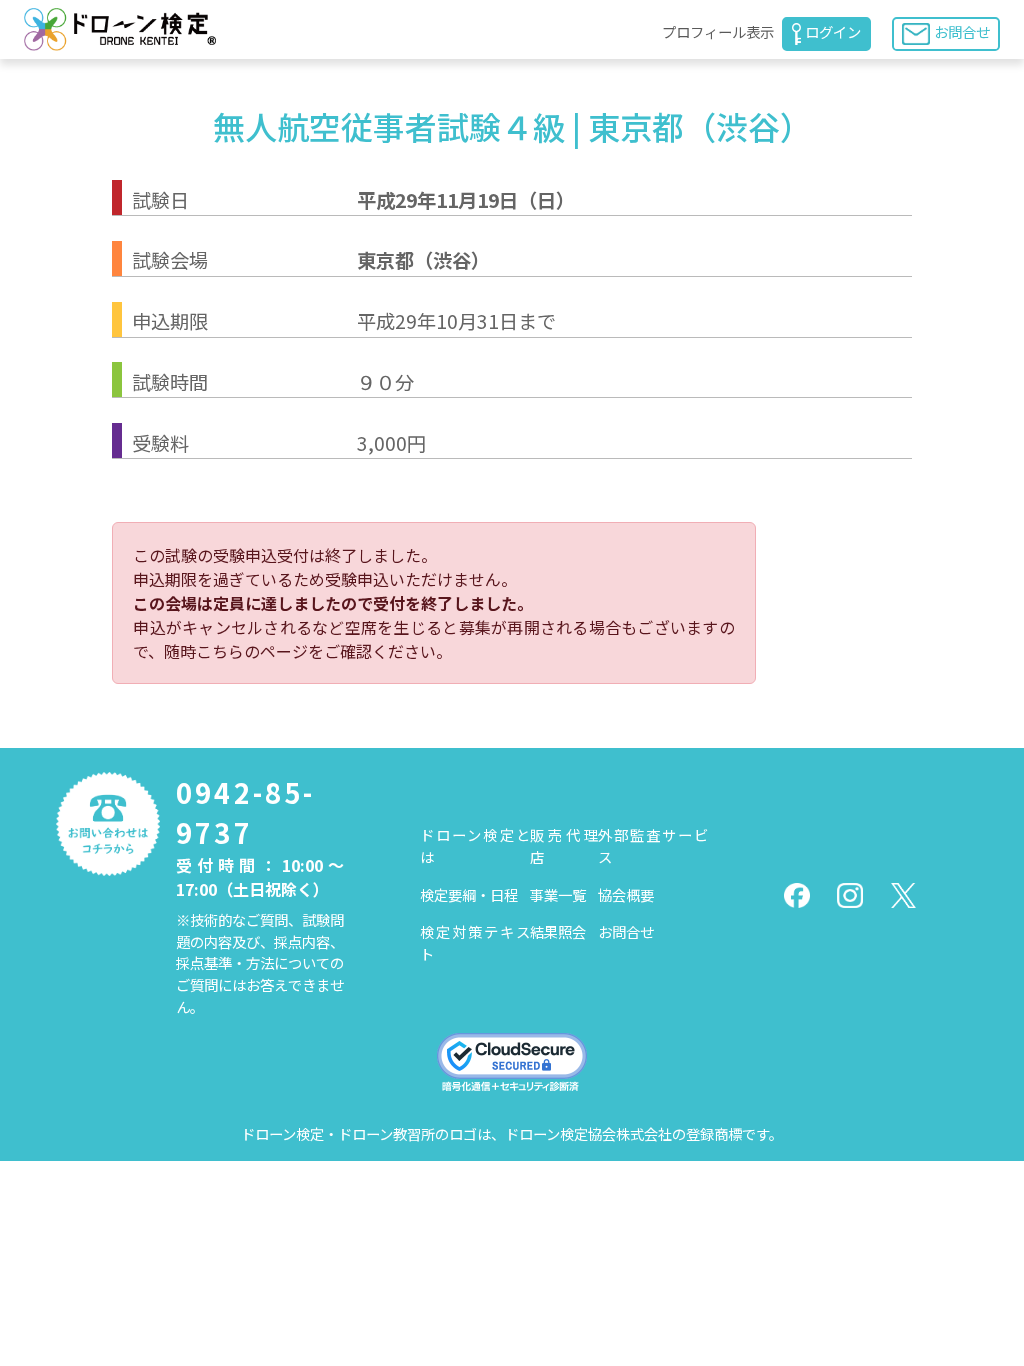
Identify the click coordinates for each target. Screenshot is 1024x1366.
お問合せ (962, 31)
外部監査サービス (653, 845)
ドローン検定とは (475, 845)
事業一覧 (558, 894)
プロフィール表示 (718, 31)
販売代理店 (564, 845)
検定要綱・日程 (469, 894)
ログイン (833, 31)
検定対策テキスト (475, 942)
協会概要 (626, 894)
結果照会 (558, 931)
